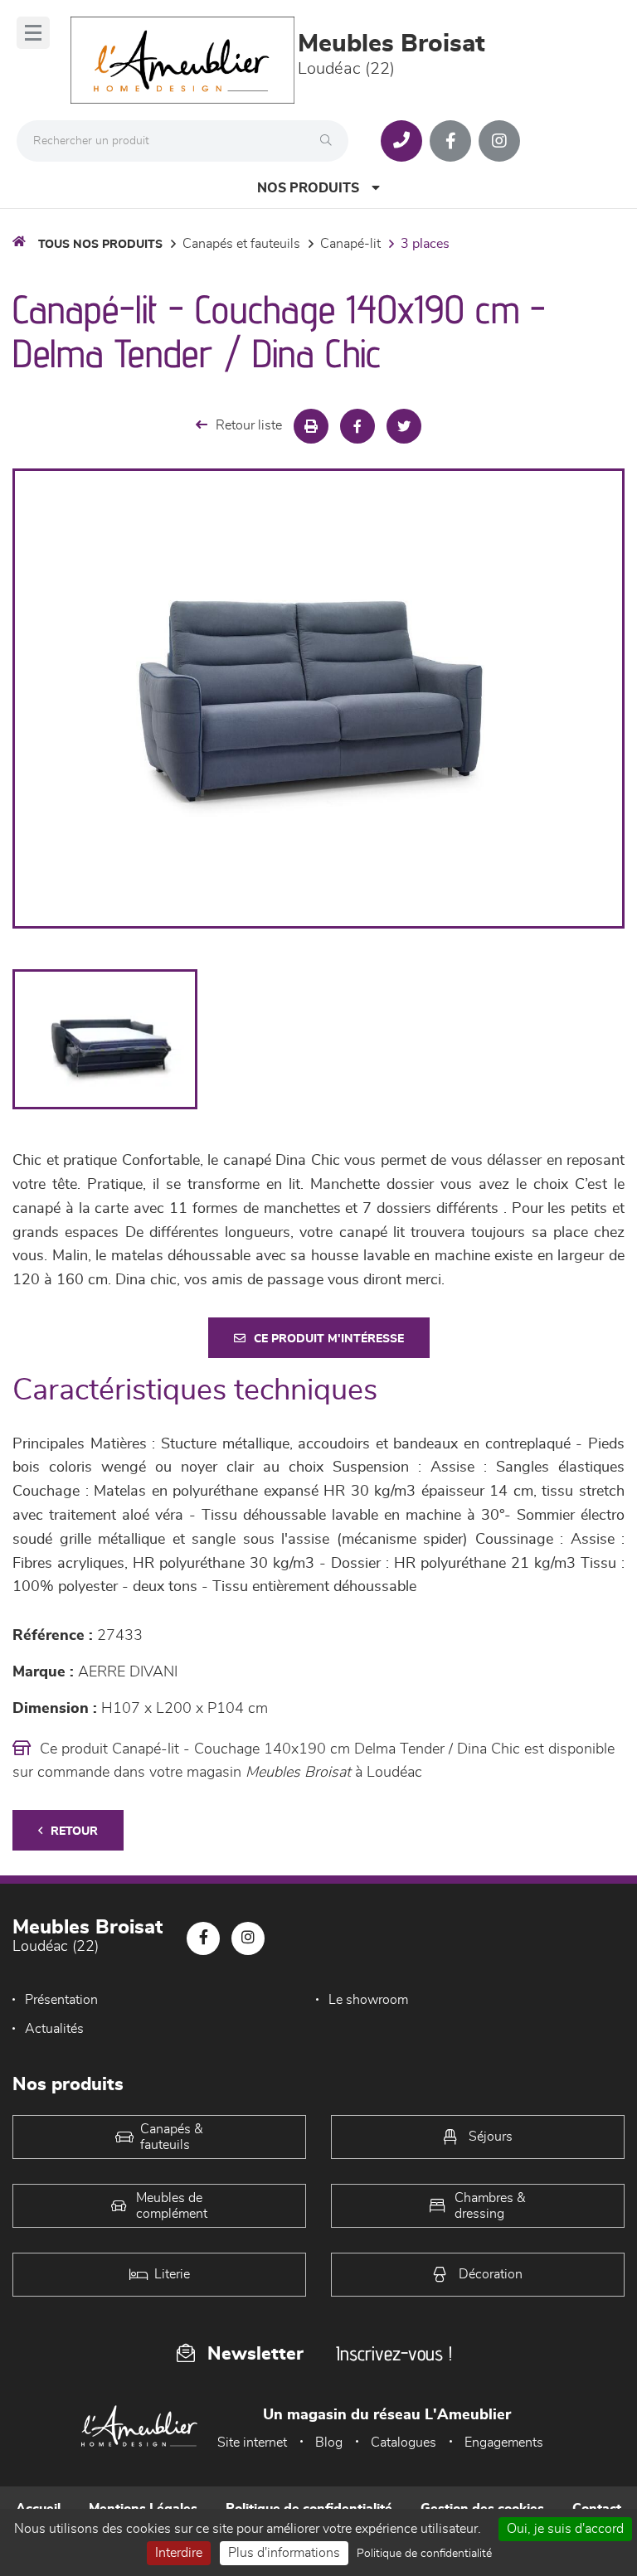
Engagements (504, 2443)
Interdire (179, 2553)
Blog (329, 2443)
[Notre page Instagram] (499, 141)
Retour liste (249, 425)
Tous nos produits (100, 245)
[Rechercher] (330, 141)
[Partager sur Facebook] (357, 426)
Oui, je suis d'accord (565, 2529)
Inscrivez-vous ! (394, 2353)
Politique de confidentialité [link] (424, 2554)
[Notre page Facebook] (450, 141)
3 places (425, 244)
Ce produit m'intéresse (329, 1339)
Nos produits (308, 188)
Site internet (252, 2443)
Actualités (54, 2029)
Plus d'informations (284, 2553)
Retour (74, 1831)
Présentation (61, 2000)
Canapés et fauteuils (241, 244)
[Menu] (33, 33)
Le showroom (368, 2000)
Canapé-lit (350, 244)
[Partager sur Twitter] (404, 426)
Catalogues (404, 2443)
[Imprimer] (311, 426)
